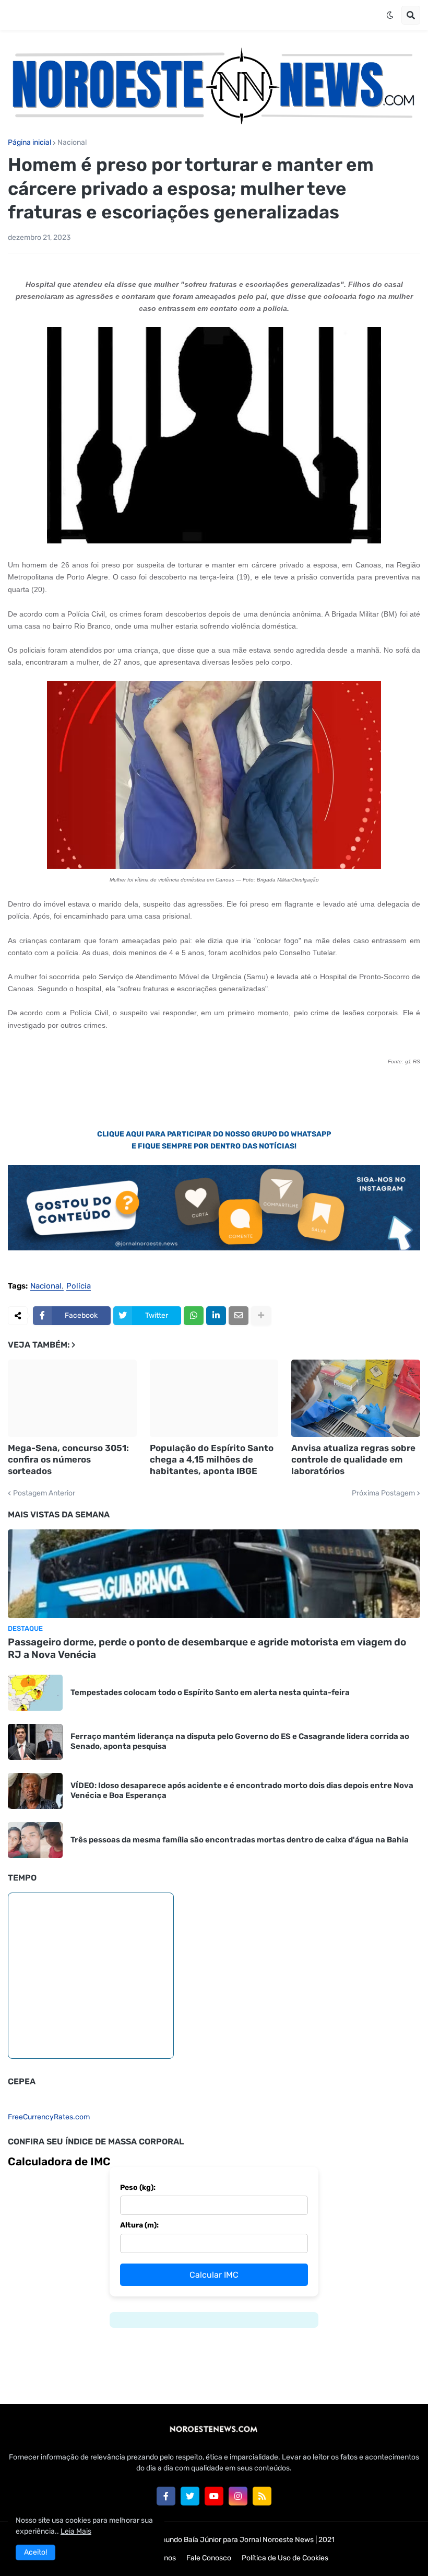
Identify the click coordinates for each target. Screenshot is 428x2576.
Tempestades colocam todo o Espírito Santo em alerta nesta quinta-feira (210, 1692)
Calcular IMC (214, 2275)
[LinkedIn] (216, 1316)
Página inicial (29, 143)
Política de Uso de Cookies (285, 2558)
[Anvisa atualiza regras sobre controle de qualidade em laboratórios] (356, 1398)
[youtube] (214, 2496)
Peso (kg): (138, 2188)
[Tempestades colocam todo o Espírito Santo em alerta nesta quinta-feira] (35, 1693)
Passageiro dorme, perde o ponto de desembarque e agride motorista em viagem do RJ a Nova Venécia (207, 1649)
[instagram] (238, 2496)
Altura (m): (139, 2225)
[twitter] (190, 2496)
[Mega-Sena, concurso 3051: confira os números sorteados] (72, 1398)
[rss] (262, 2496)
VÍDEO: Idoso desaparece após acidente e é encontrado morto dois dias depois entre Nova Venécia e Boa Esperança (242, 1791)
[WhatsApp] (194, 1316)
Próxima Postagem (383, 1493)
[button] (390, 15)
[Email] (239, 1316)
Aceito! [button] (35, 2552)
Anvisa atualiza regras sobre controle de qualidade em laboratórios (353, 1459)
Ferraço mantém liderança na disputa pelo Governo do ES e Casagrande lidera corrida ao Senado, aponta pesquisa (240, 1742)
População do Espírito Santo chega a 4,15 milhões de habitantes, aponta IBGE (212, 1459)
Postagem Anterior (44, 1493)
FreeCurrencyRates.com (49, 2117)
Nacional (72, 143)
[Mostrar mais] (261, 1316)
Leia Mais (76, 2531)
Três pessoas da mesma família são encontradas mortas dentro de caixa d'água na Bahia (240, 1840)
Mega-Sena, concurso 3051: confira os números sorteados (68, 1459)
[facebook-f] (166, 2496)
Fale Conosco (209, 2558)
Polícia (79, 1286)
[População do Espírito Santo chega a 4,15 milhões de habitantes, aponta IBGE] (214, 1398)
